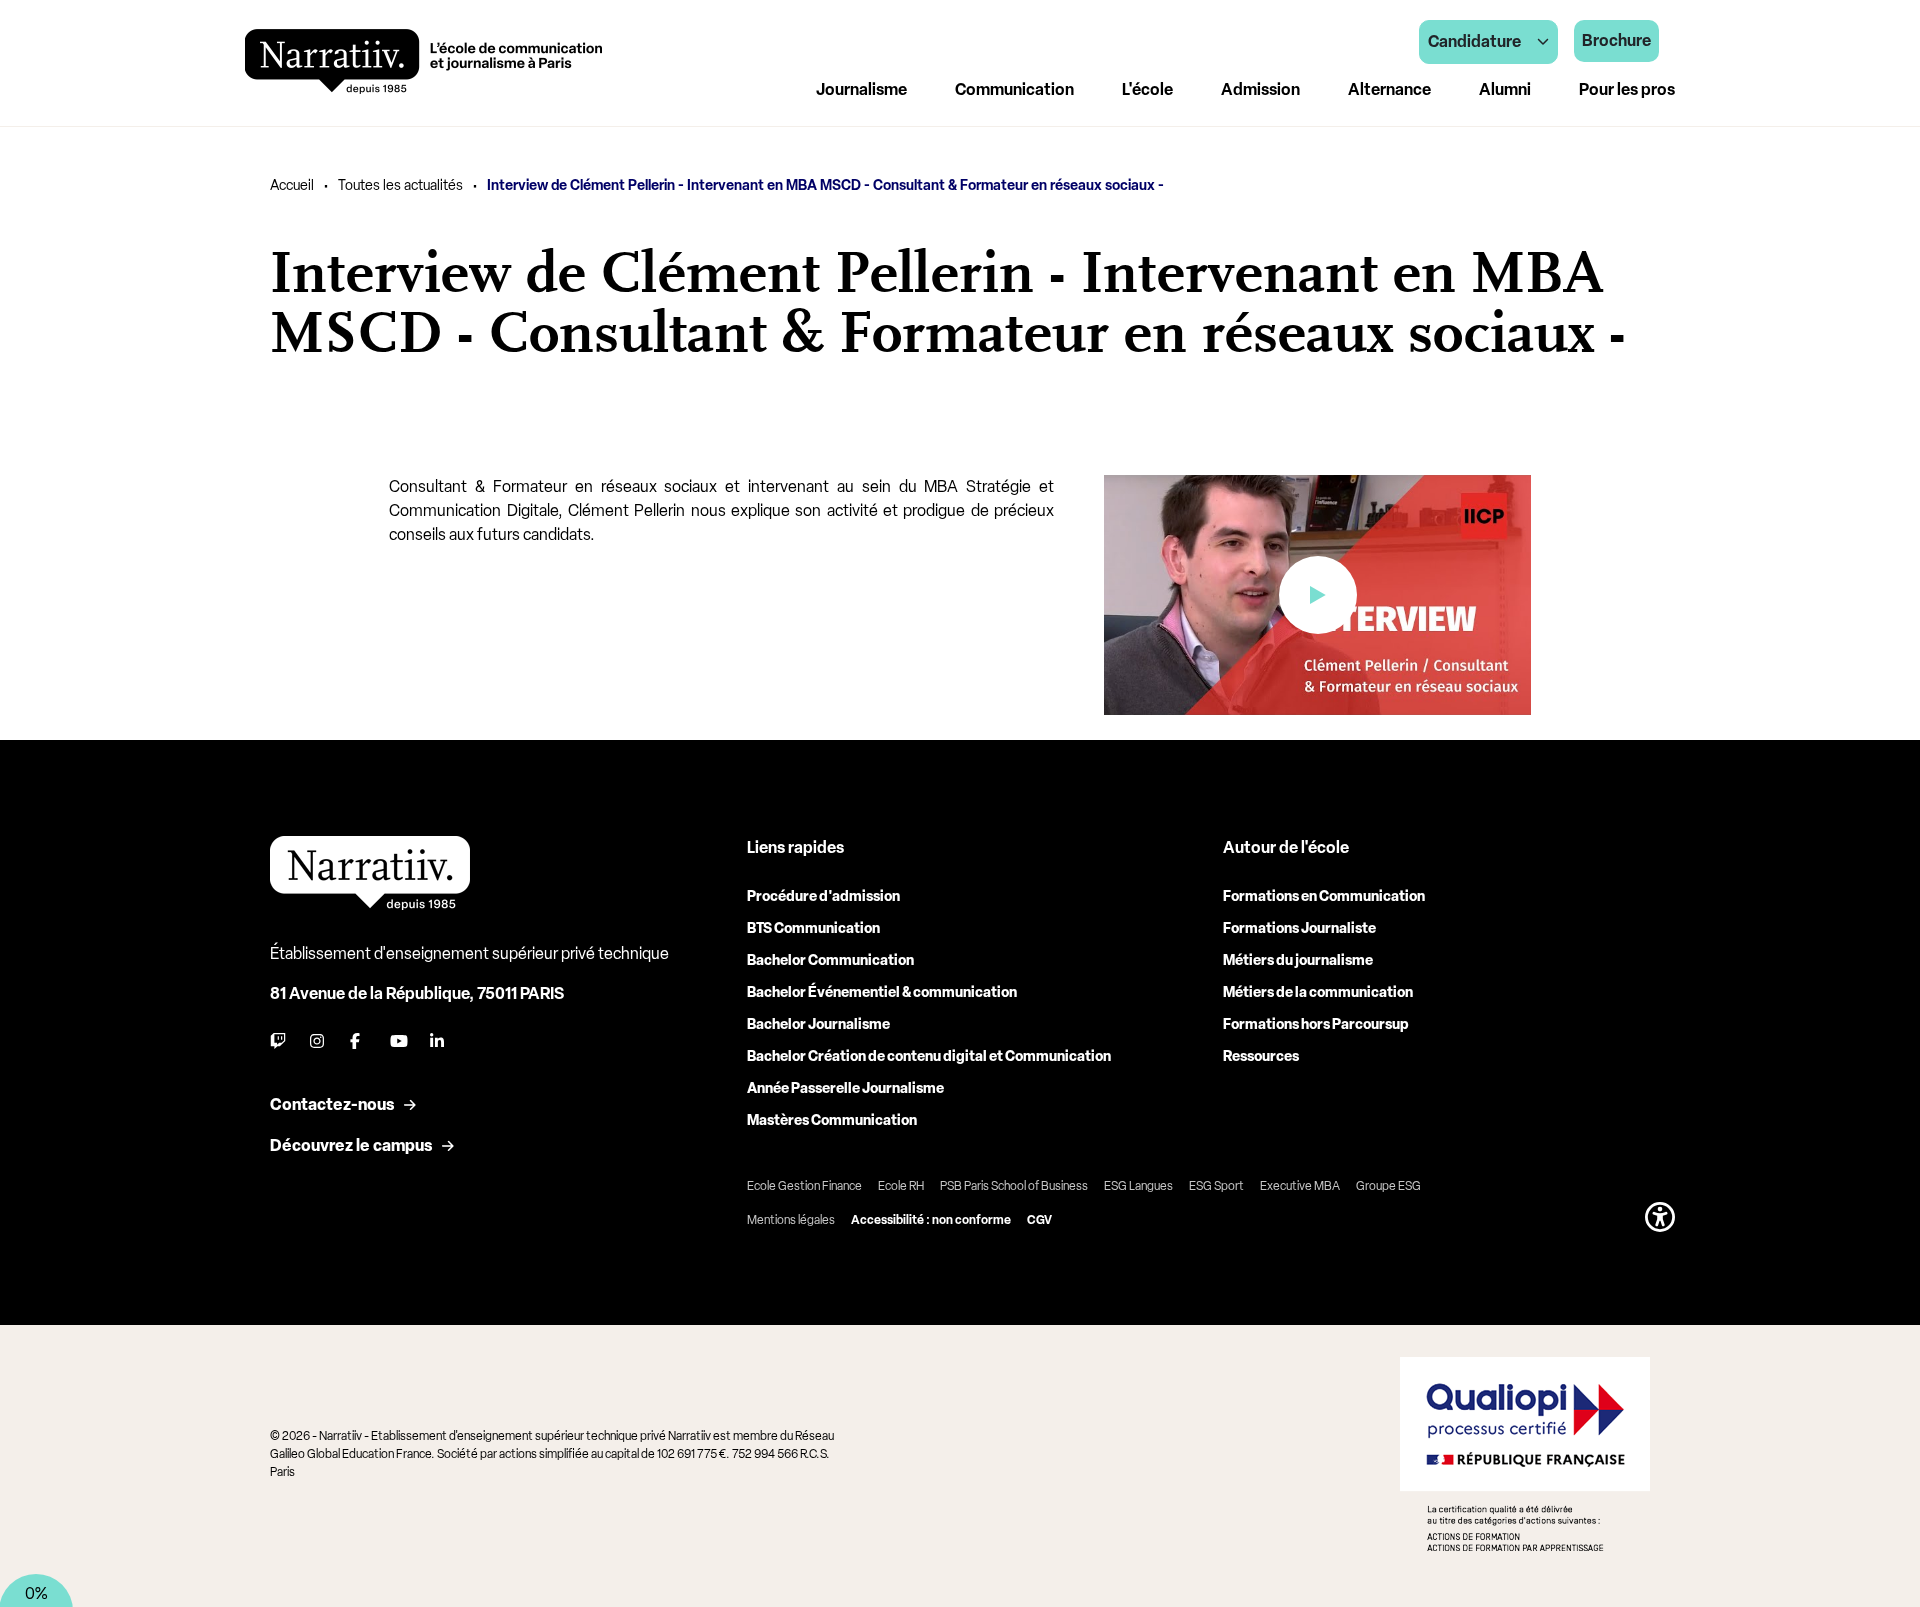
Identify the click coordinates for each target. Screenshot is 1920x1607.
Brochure (1616, 40)
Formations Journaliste (1299, 928)
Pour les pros (1627, 89)
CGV (1039, 1220)
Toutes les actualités (400, 185)
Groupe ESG (1388, 1186)
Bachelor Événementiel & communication (882, 992)
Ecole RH (901, 1186)
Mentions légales (791, 1220)
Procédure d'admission (823, 896)
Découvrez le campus (351, 1145)
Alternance (1389, 89)
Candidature (1474, 41)
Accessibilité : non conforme (931, 1220)
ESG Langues (1138, 1186)
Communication (1014, 89)
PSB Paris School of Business (1014, 1186)
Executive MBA (1300, 1186)
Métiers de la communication (1318, 992)
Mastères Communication (832, 1120)
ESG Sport (1216, 1186)
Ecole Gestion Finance (804, 1186)
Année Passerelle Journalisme (845, 1088)
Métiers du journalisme (1298, 960)
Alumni (1505, 89)
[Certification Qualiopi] (1525, 1454)
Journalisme (861, 89)
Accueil (292, 185)
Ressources (1261, 1056)
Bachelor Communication (830, 960)
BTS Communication (813, 928)
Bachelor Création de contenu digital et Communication (929, 1056)
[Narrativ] (423, 61)
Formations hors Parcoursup (1316, 1024)
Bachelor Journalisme (818, 1024)
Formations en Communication (1324, 896)
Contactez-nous (332, 1104)
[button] (1660, 1217)
